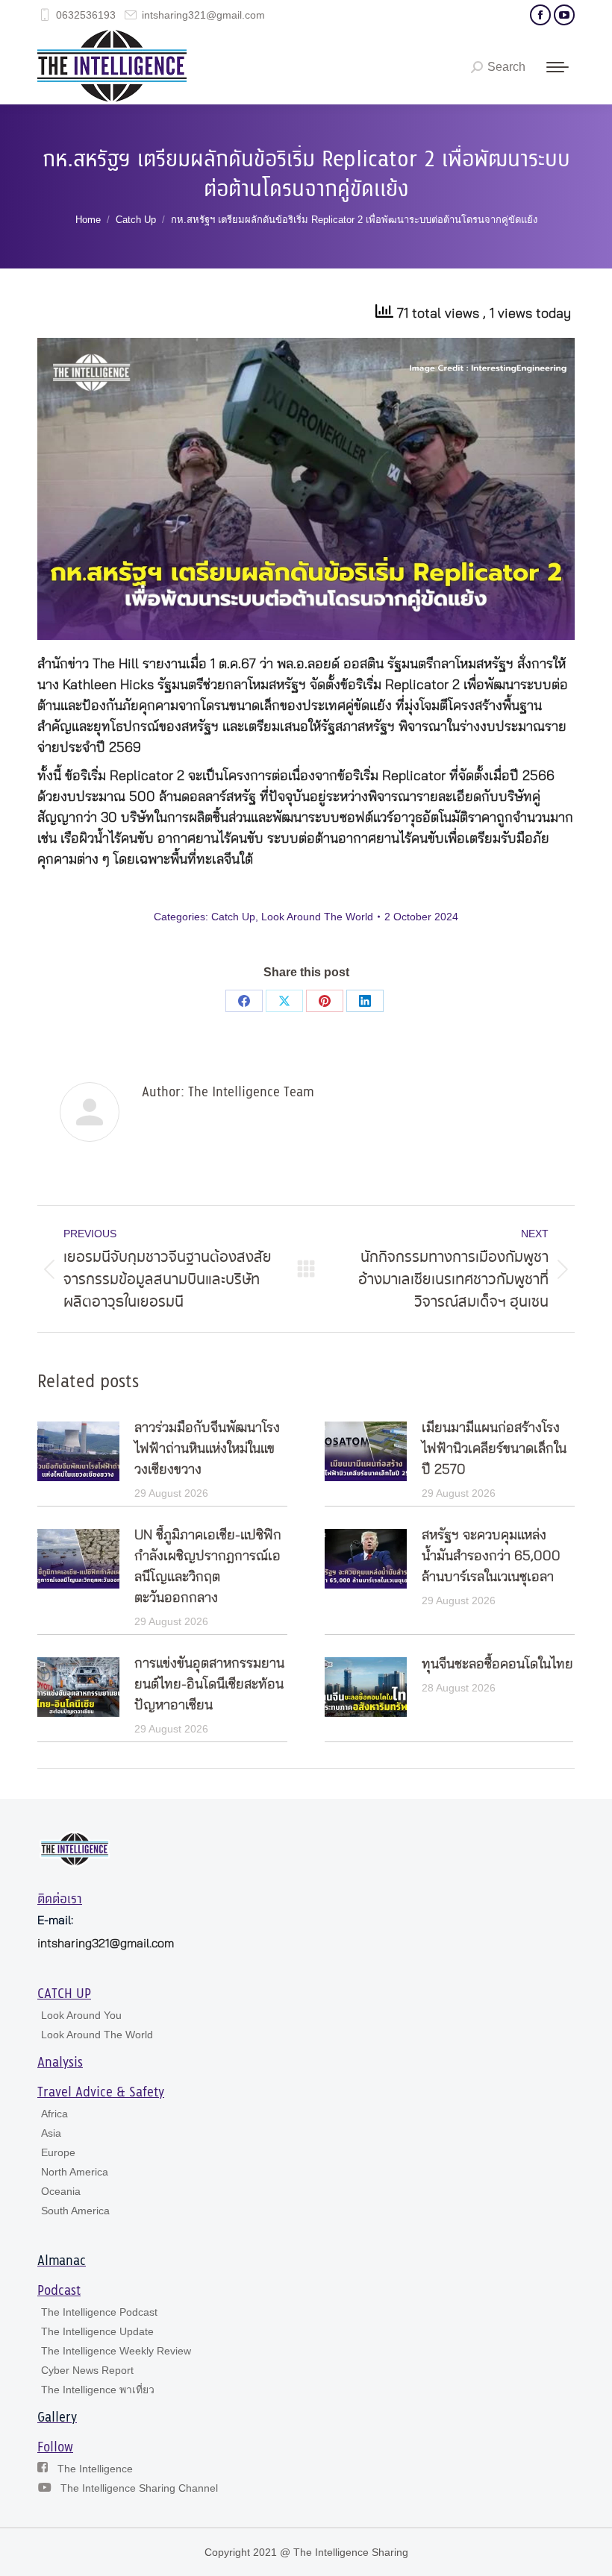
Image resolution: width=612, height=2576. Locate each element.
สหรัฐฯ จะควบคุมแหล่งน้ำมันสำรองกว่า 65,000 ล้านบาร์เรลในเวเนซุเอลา (491, 1556)
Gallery (57, 2418)
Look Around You (81, 2015)
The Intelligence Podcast (99, 2312)
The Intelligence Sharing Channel (139, 2488)
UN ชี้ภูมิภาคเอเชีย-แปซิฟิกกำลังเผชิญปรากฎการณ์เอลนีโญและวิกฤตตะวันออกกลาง (208, 1567)
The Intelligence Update (97, 2331)
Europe (58, 2152)
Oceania (61, 2191)
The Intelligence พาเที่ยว (98, 2390)
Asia (51, 2133)
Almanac (62, 2261)
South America (75, 2211)
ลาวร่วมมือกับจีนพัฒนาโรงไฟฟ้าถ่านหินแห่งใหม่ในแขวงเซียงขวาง (207, 1449)
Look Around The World (317, 917)
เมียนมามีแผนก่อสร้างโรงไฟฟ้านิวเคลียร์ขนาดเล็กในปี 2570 (494, 1449)
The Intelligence (95, 2469)
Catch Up (233, 917)
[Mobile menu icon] (558, 67)
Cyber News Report (87, 2370)
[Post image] (78, 1451)
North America (75, 2172)
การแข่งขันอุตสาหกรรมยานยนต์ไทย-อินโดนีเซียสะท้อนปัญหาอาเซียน (209, 1685)
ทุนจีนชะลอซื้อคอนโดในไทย (497, 1665)
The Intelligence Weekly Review (116, 2351)
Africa (54, 2114)
